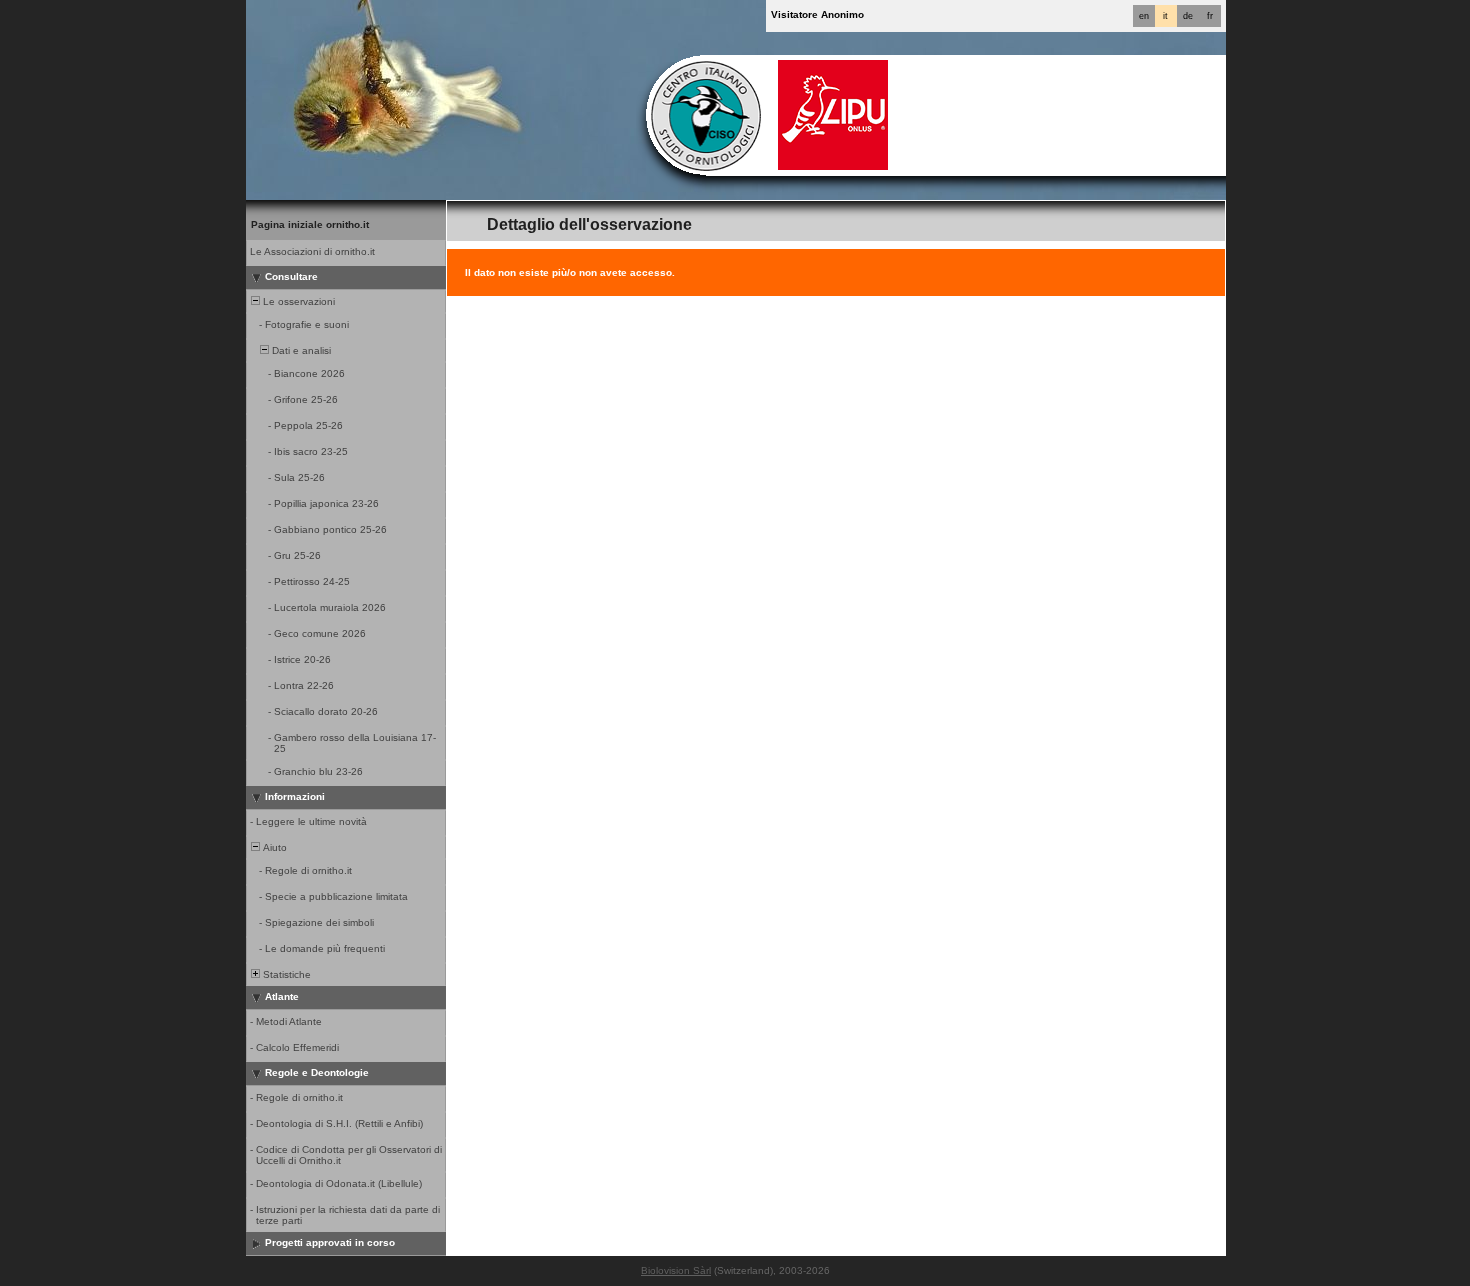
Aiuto (273, 847)
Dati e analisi (300, 350)
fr (1210, 16)
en (1144, 16)
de (1188, 16)
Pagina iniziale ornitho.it (310, 224)
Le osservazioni (297, 301)
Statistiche (285, 974)
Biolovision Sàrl (676, 1270)
